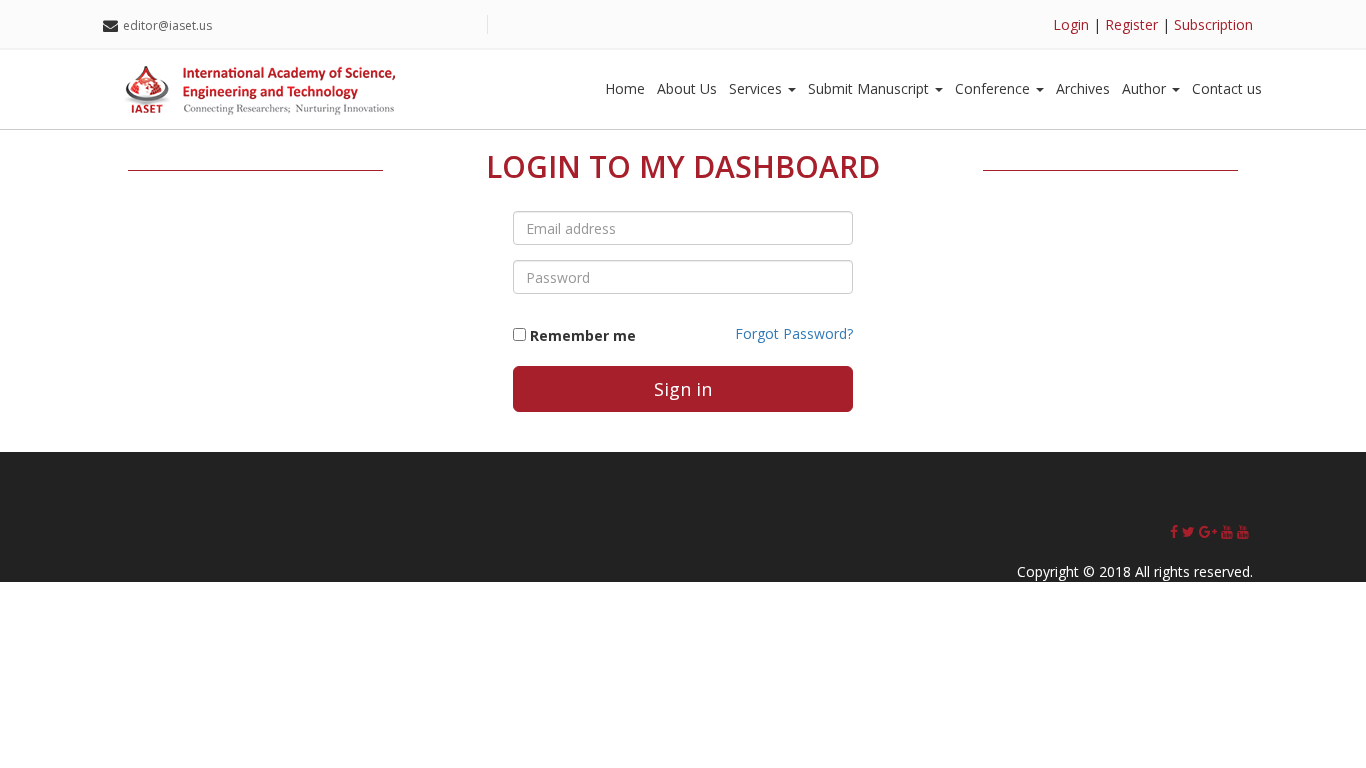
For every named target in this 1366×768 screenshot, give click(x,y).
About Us (687, 88)
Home (625, 88)
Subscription (1213, 24)
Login (1071, 24)
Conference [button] (994, 88)
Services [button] (757, 88)
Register (1131, 24)
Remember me (583, 335)
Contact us (1227, 88)
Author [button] (1146, 88)
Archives (1083, 88)
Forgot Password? (794, 333)
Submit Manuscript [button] (870, 88)
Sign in (683, 389)
